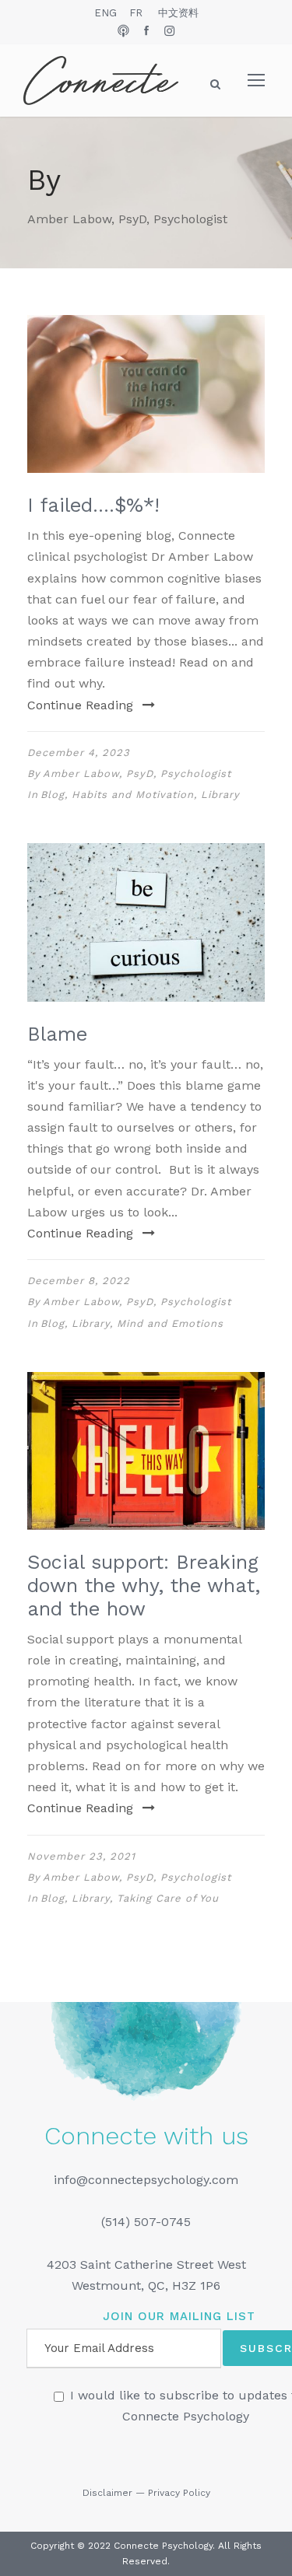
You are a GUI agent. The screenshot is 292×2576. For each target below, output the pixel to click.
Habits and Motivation (133, 794)
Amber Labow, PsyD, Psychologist (137, 773)
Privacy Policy (179, 2493)
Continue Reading (80, 705)
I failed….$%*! (93, 505)
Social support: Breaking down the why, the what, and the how (144, 1585)
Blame (57, 1034)
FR (136, 13)
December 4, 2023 (79, 752)
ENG (106, 13)
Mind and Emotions (170, 1323)
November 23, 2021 (81, 1856)
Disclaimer (107, 2493)
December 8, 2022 (79, 1281)
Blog (53, 794)
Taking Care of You (168, 1898)
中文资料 (178, 13)
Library (220, 794)
